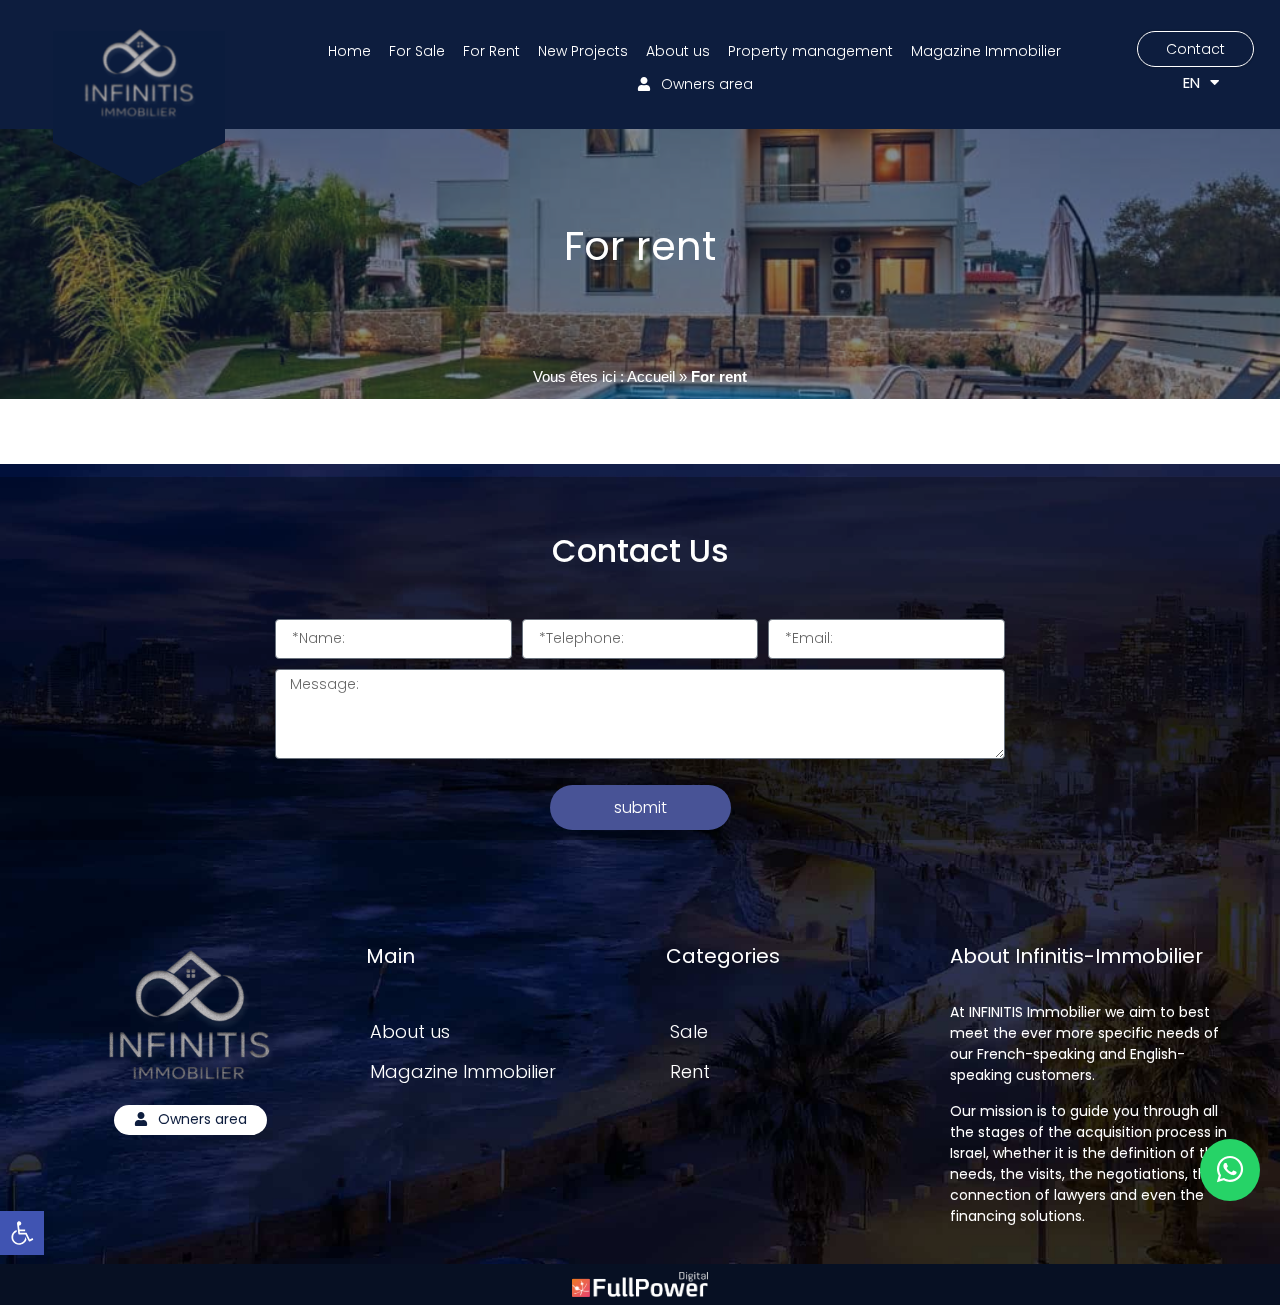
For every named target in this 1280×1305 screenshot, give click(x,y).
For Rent (491, 51)
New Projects (583, 51)
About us (678, 51)
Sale (689, 1031)
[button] (22, 1233)
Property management (810, 51)
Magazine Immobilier (986, 51)
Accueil (651, 376)
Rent (690, 1071)
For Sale (417, 51)
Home (349, 51)
